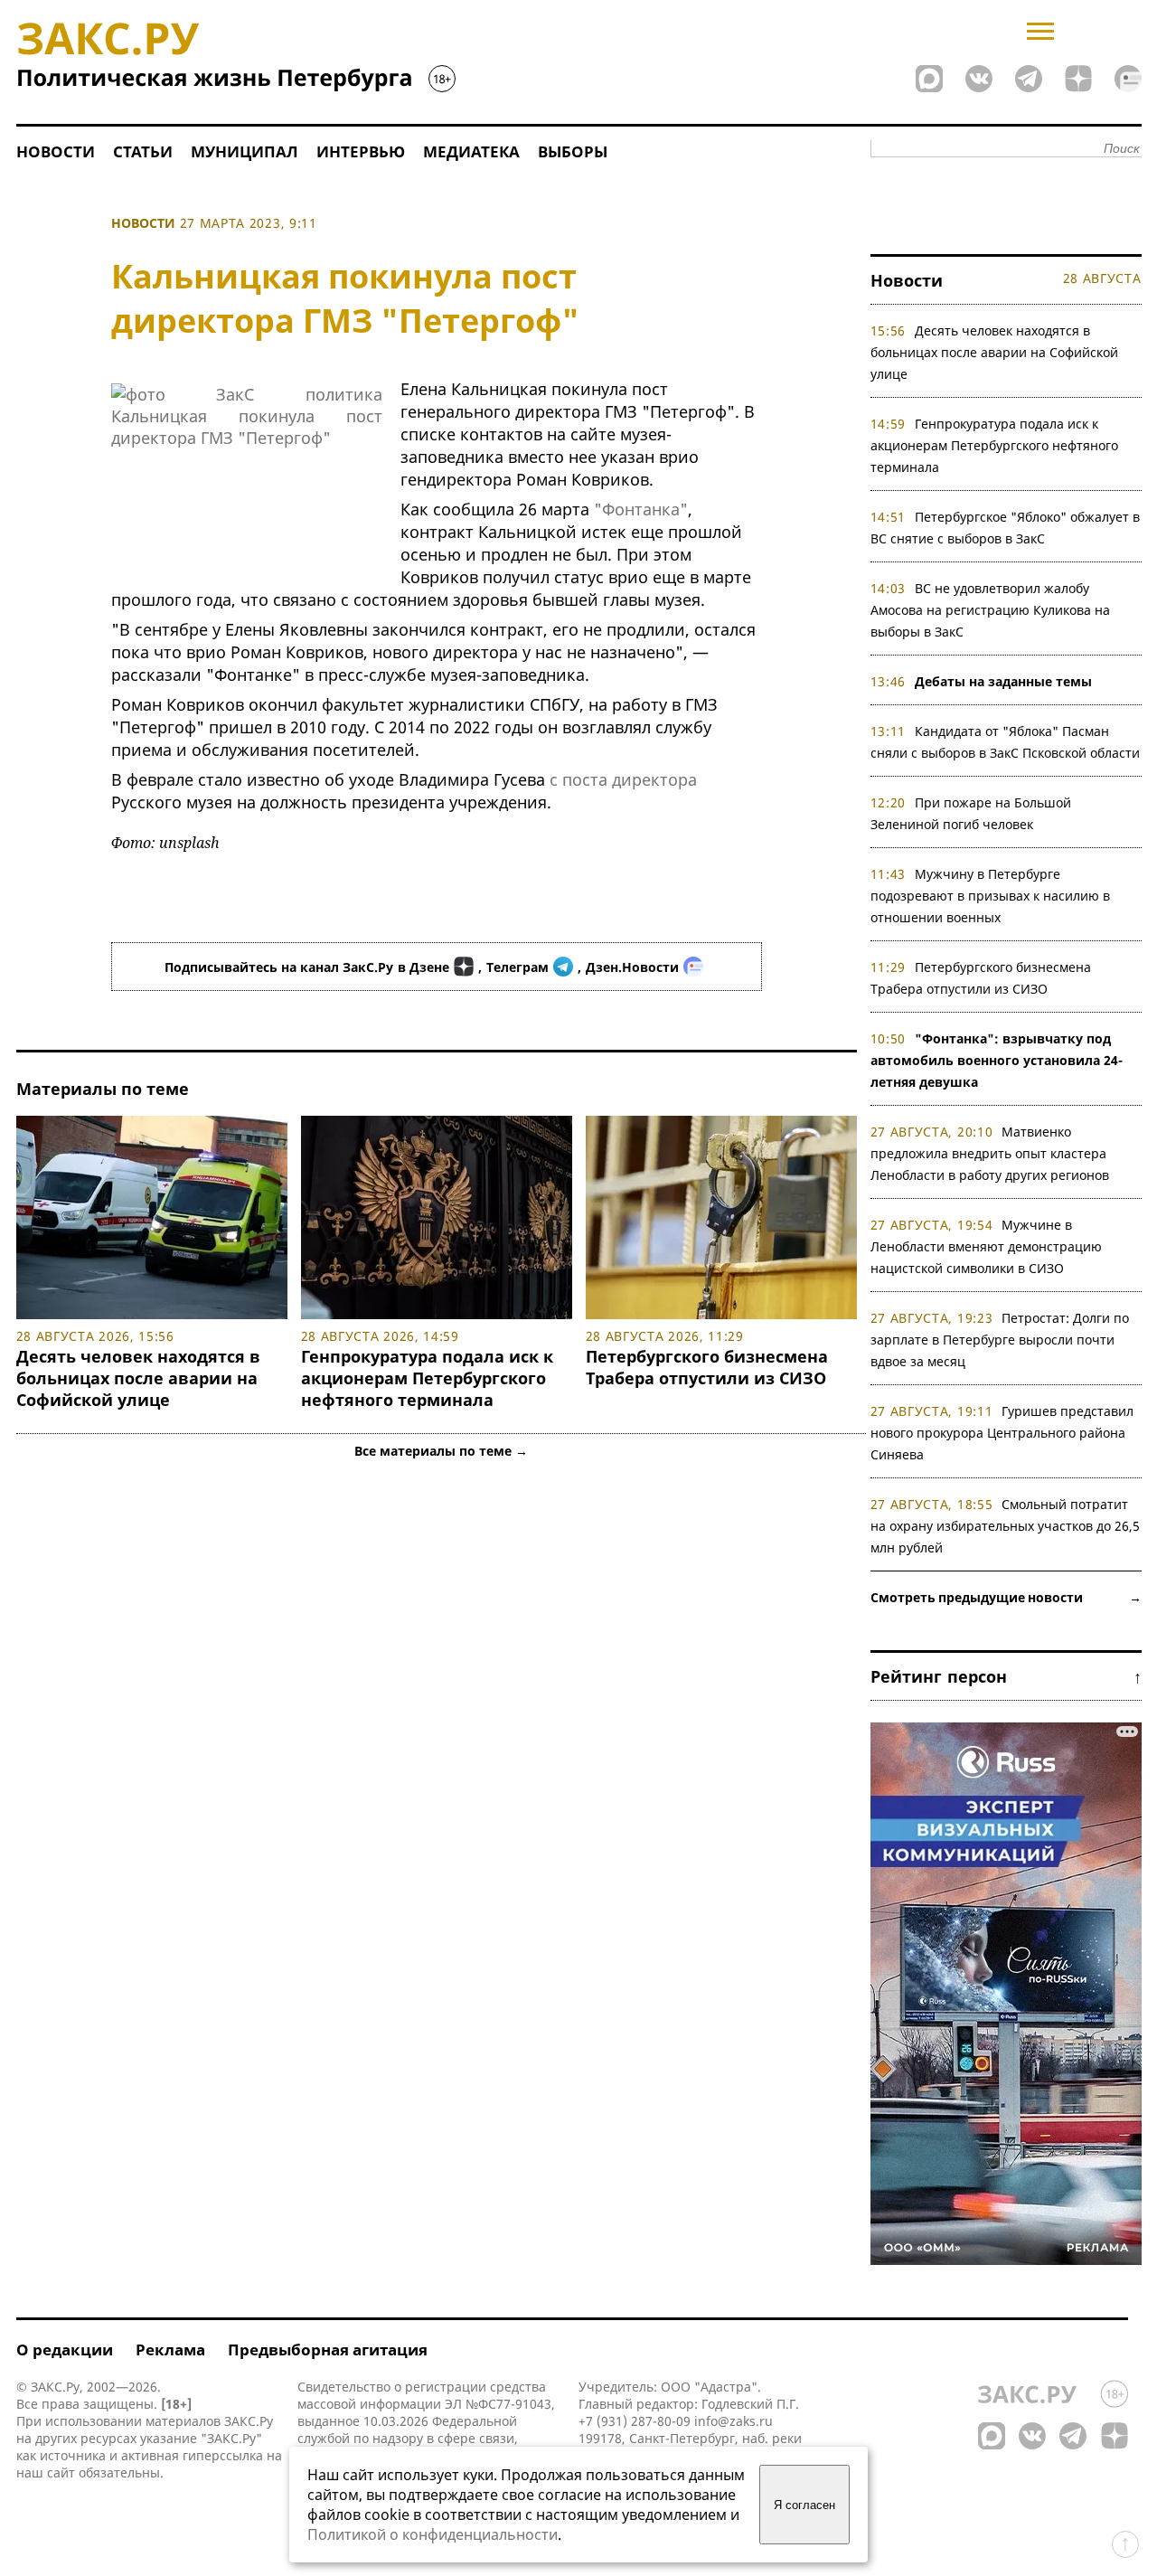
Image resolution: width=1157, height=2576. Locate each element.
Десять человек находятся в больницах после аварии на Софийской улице (138, 1378)
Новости (56, 151)
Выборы (573, 151)
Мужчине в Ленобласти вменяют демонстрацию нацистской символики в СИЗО (986, 1246)
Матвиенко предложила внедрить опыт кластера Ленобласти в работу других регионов (990, 1153)
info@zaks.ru (734, 2421)
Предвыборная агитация (328, 2350)
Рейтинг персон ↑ (1006, 1676)
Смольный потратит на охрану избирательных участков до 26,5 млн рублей (1005, 1526)
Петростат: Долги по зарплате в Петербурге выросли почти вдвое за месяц (1000, 1340)
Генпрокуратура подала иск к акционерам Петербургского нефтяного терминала (427, 1378)
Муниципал (245, 151)
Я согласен (804, 2505)
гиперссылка (223, 2455)
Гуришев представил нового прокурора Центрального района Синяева (1002, 1433)
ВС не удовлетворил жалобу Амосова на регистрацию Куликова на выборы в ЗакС (990, 610)
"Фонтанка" (641, 509)
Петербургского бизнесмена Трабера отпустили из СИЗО (707, 1367)
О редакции (65, 2350)
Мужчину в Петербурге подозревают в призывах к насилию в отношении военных (990, 896)
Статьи (143, 151)
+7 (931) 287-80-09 (635, 2421)
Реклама (170, 2350)
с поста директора (623, 779)
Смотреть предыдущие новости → (1006, 1597)
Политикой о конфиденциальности (433, 2534)
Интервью (361, 151)
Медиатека (471, 151)
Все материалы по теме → (441, 1451)
